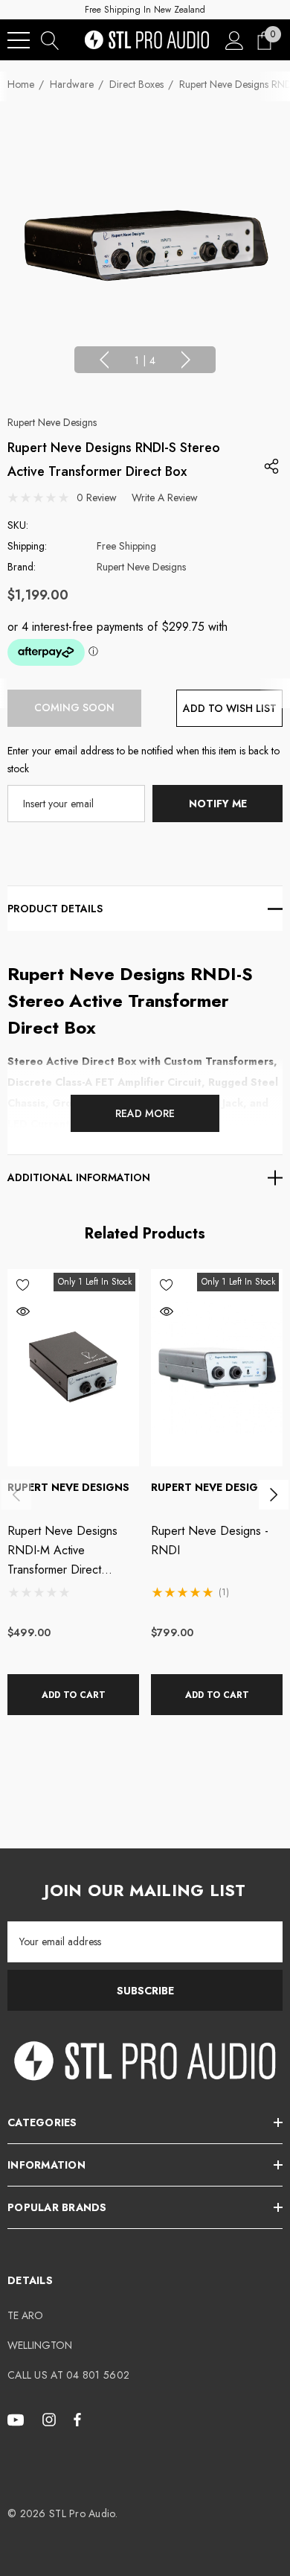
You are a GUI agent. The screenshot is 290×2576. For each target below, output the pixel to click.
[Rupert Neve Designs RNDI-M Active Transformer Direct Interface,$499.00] (73, 1368)
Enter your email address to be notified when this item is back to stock (144, 760)
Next (274, 1495)
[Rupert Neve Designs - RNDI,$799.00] (217, 1368)
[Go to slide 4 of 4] (104, 360)
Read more (145, 1113)
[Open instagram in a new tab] (51, 2419)
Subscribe (145, 1991)
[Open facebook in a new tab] (77, 2419)
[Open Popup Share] (271, 466)
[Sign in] (235, 40)
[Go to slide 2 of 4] (186, 360)
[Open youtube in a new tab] (18, 2419)
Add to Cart (74, 1695)
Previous (16, 1495)
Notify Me (218, 804)
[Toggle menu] (19, 40)
